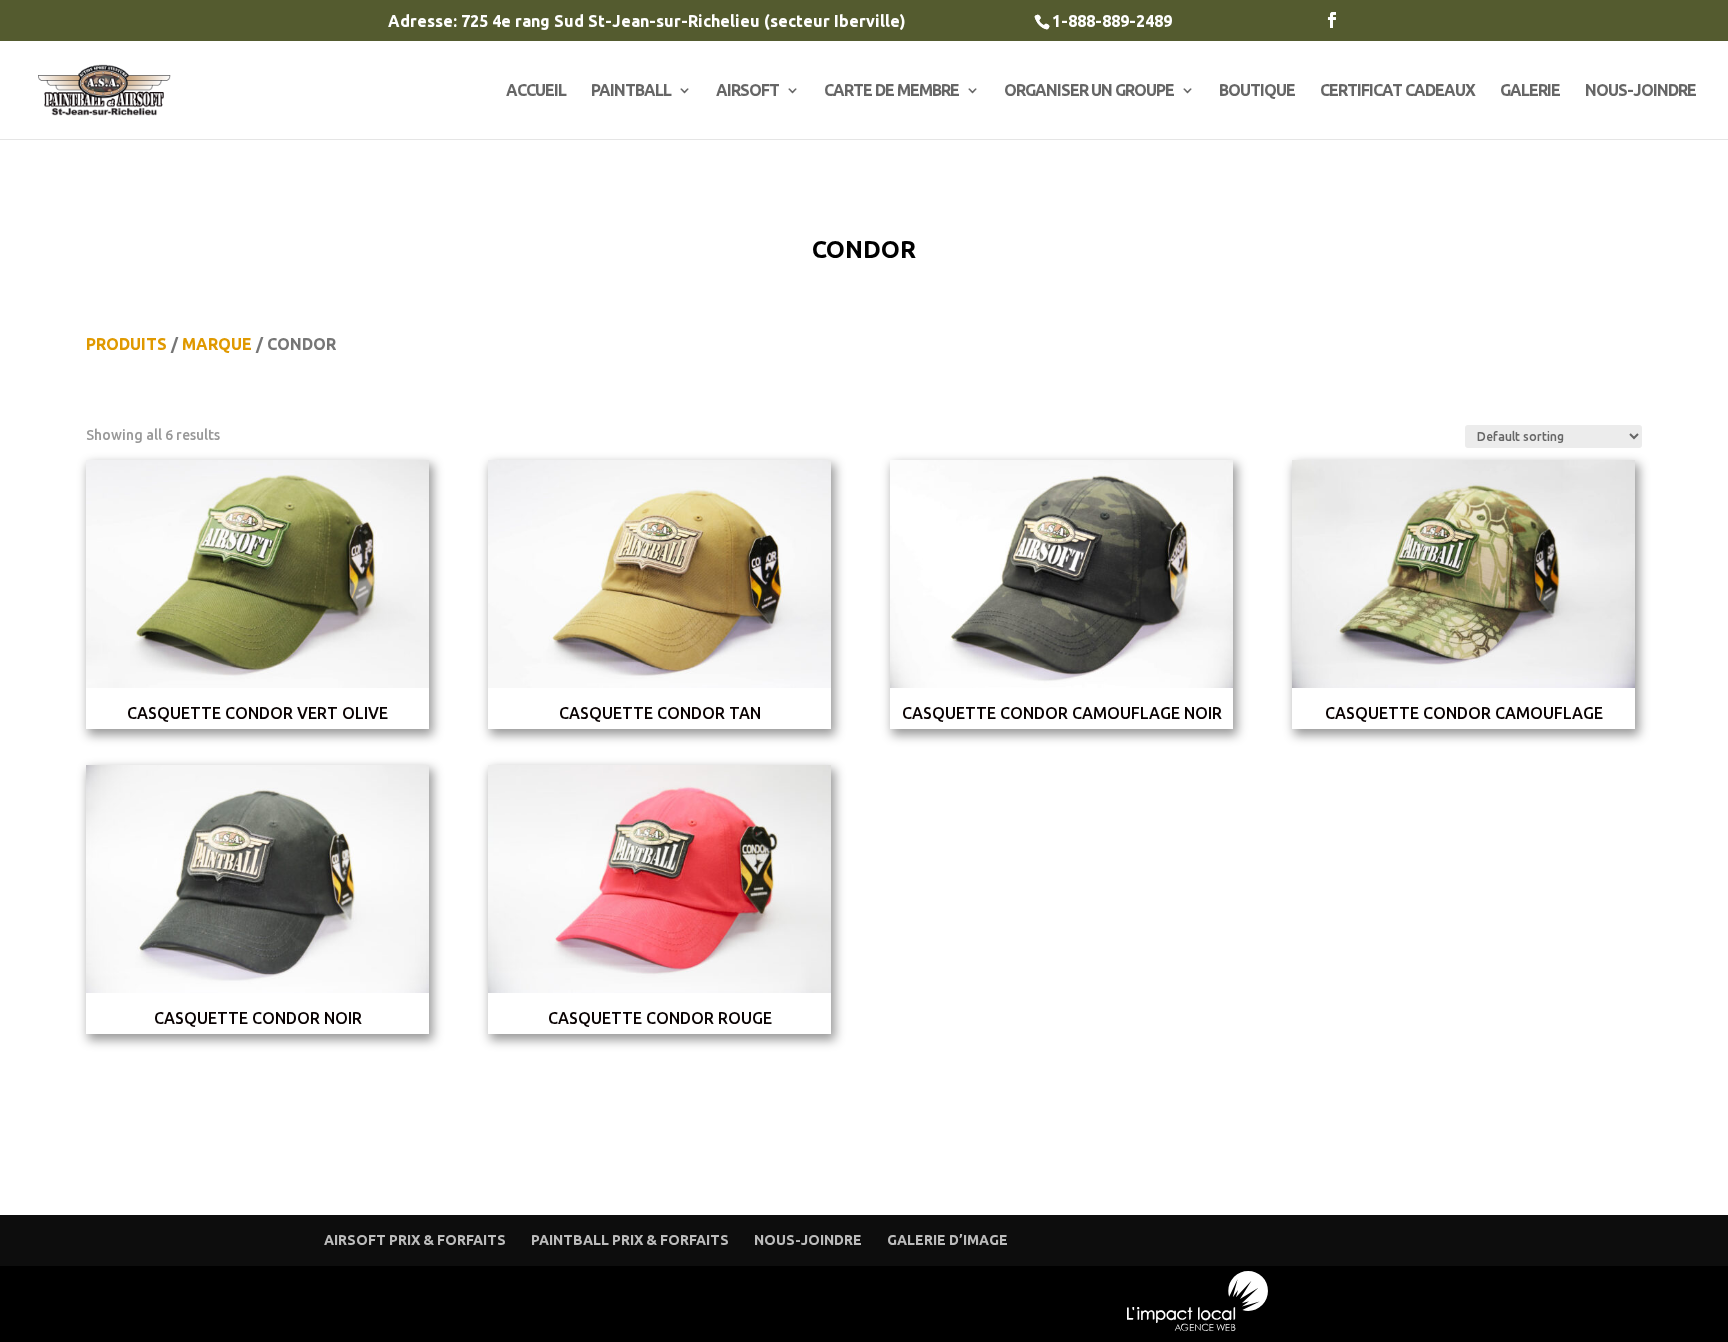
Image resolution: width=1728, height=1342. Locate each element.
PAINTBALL (631, 91)
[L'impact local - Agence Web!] (1198, 1326)
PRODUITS (126, 344)
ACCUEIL (536, 91)
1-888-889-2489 (1112, 21)
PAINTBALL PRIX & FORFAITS (630, 1240)
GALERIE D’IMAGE (947, 1240)
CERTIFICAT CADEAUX (1397, 91)
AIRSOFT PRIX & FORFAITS (415, 1240)
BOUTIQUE (1257, 91)
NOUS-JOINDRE (1640, 91)
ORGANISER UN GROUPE (1089, 91)
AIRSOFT (747, 91)
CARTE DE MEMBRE (891, 91)
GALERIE (1530, 91)
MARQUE (217, 344)
